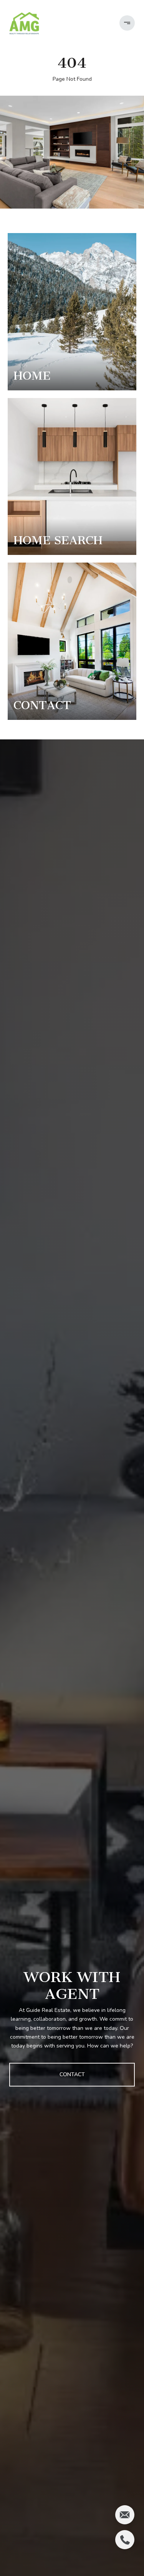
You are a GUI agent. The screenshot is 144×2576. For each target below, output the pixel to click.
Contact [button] (72, 2074)
